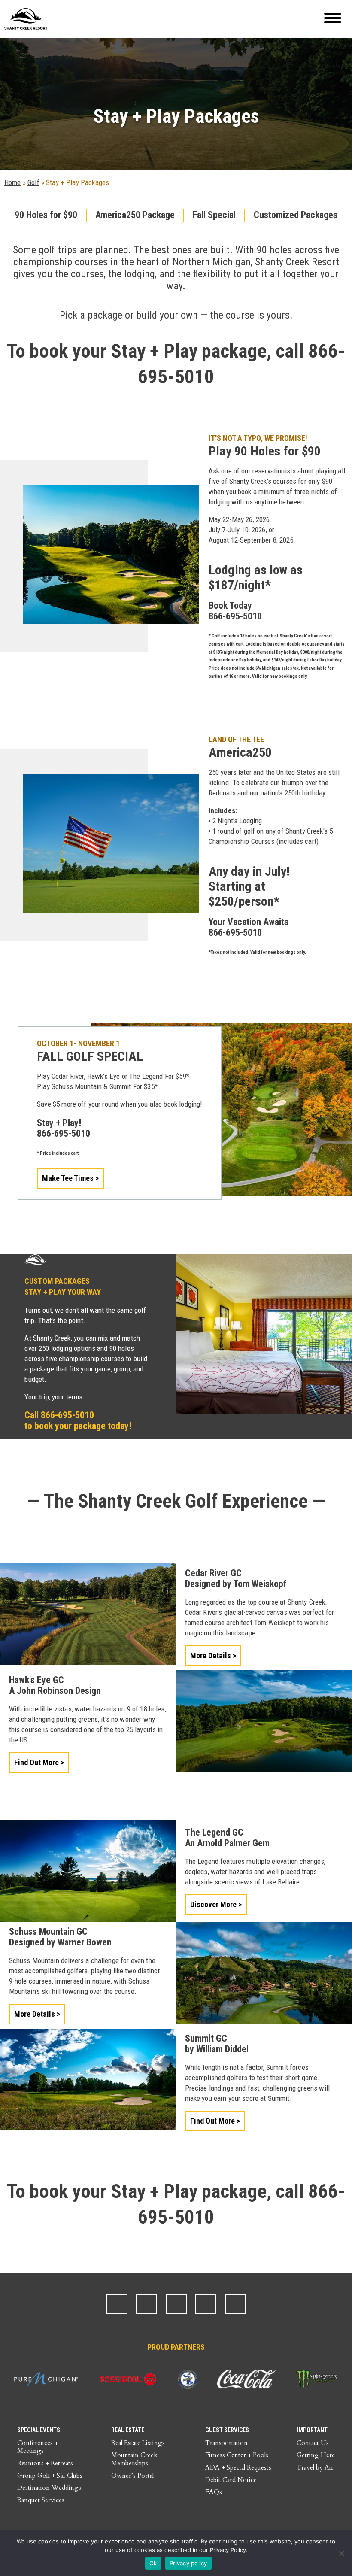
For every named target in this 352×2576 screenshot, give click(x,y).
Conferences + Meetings (38, 2447)
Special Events (39, 2430)
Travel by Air (315, 2467)
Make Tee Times (68, 1178)
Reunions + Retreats (45, 2463)
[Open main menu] (333, 19)
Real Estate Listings (138, 2443)
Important (312, 2430)
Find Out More (37, 1762)
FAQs (214, 2492)
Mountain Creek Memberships (134, 2459)
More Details (211, 1655)
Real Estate (128, 2430)
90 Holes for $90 (46, 215)
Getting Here (316, 2455)
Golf (33, 182)
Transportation (226, 2443)
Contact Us (313, 2443)
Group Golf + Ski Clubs (50, 2476)
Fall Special (214, 215)
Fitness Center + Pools (237, 2455)
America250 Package (135, 215)
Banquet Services (41, 2500)
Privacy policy (188, 2563)
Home (13, 182)
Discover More (214, 1904)
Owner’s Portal (132, 2476)
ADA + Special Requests (238, 2467)
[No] (341, 2553)
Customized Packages (296, 215)
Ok (153, 2563)
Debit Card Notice (231, 2480)
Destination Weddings (49, 2488)
